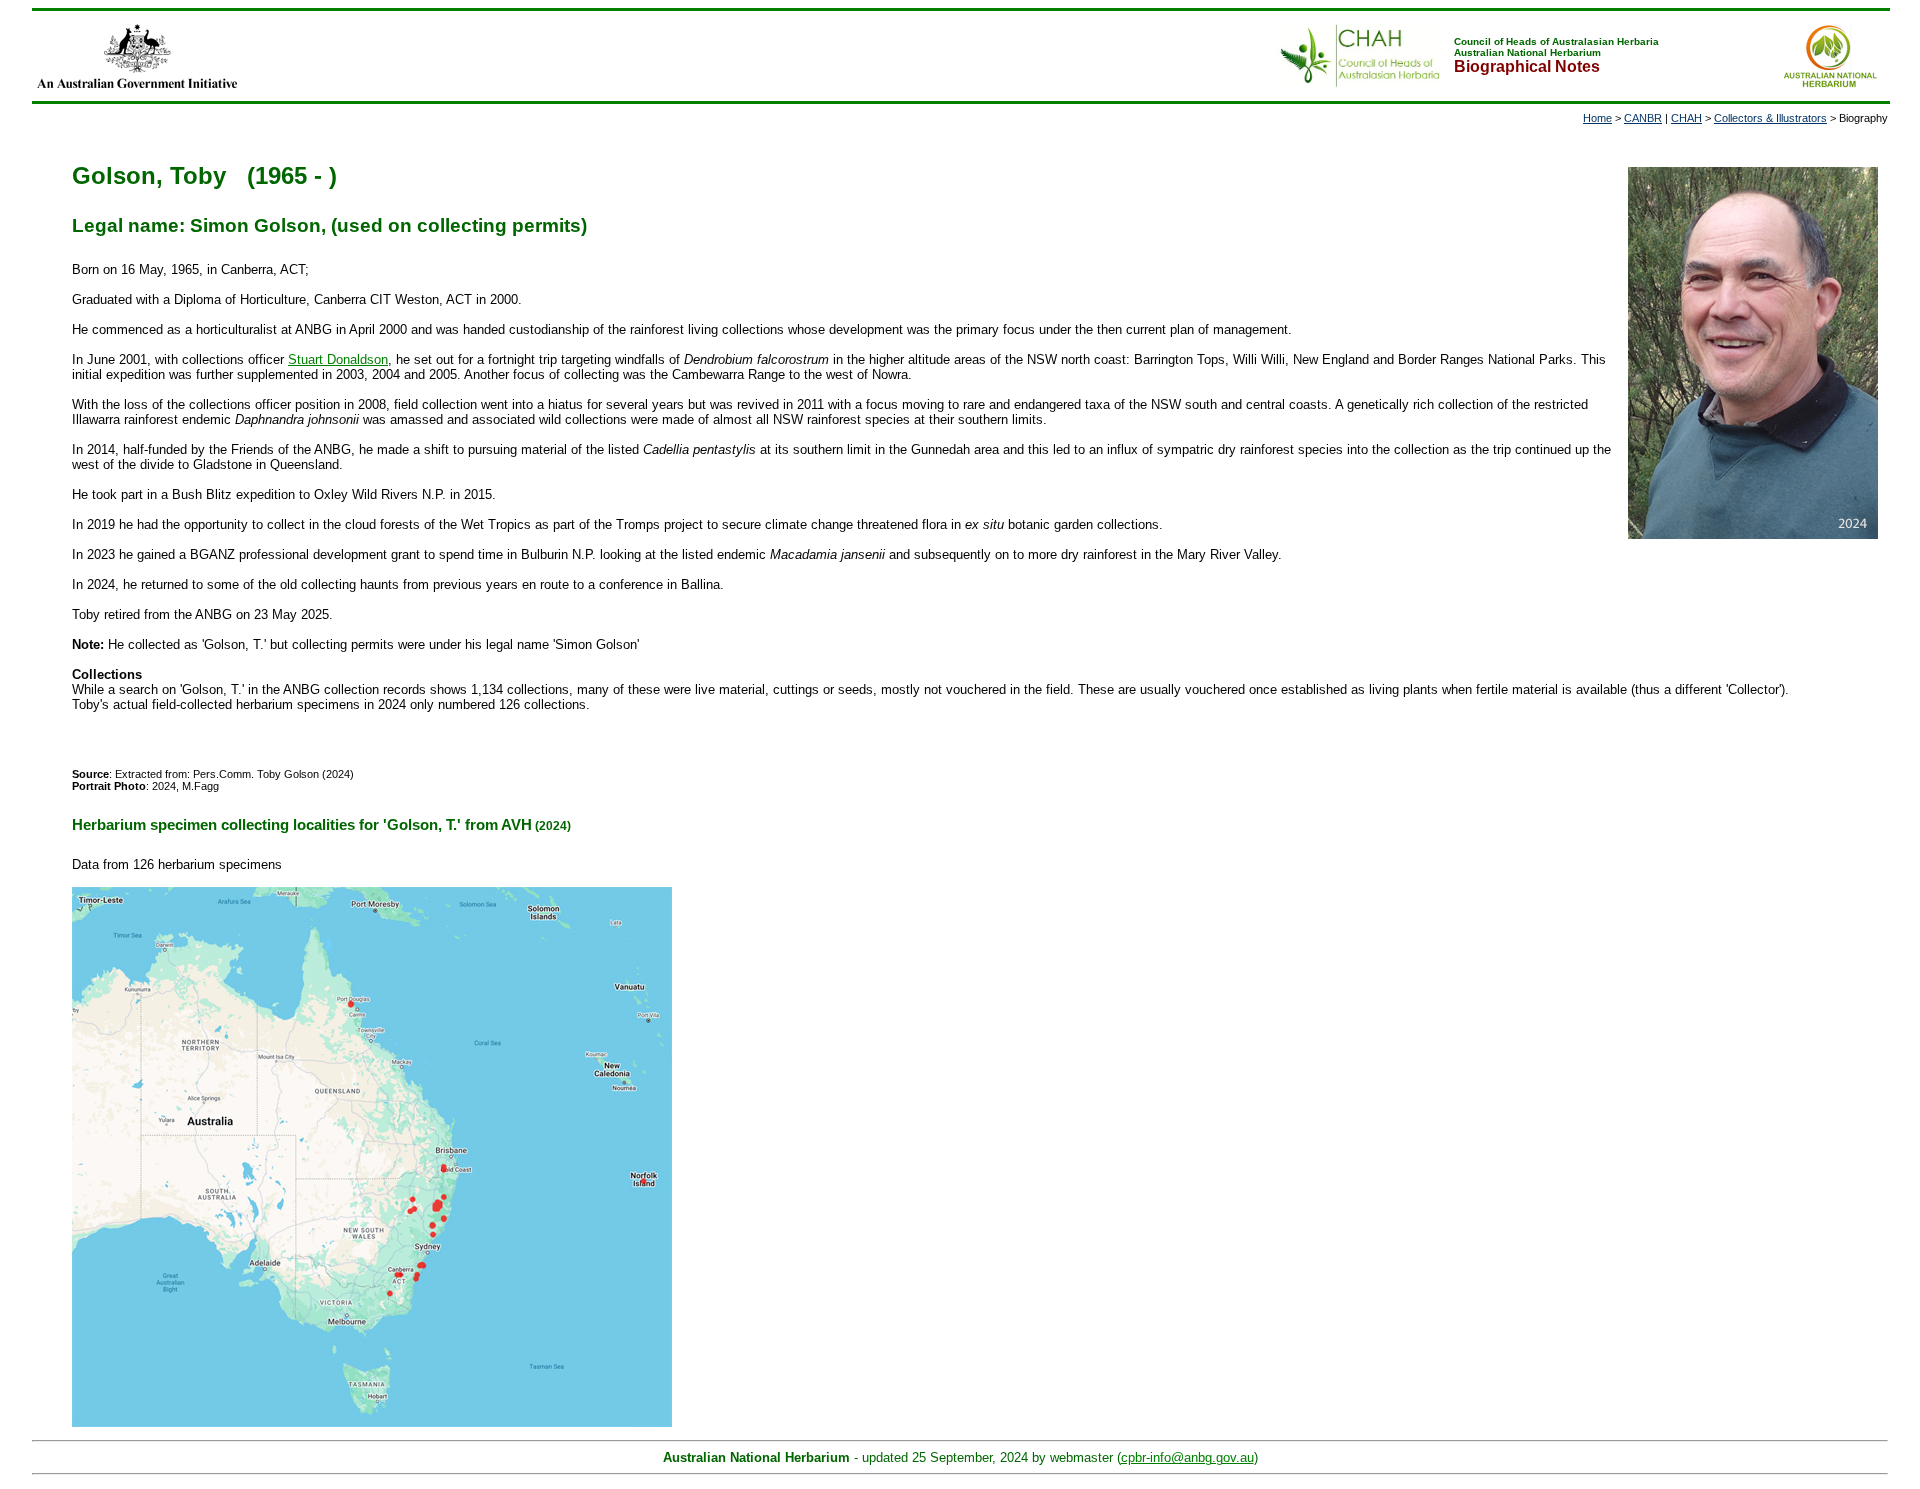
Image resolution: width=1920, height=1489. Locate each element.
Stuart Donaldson (338, 359)
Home (1597, 118)
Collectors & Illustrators (1770, 118)
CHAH (1686, 118)
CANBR (1643, 118)
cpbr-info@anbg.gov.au (1187, 1457)
